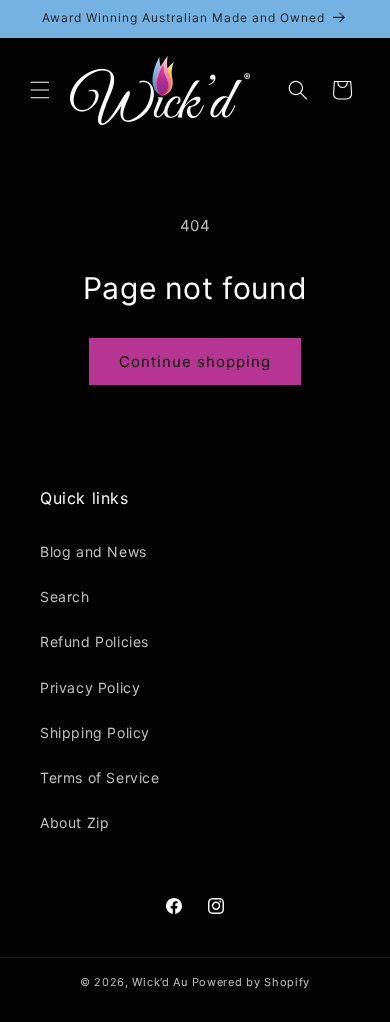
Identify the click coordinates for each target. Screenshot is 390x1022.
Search (65, 596)
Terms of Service (100, 777)
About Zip (74, 822)
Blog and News (93, 551)
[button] (40, 90)
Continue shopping (195, 361)
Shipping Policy (95, 732)
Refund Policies (94, 641)
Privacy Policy (90, 687)
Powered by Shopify (251, 982)
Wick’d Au (159, 982)
